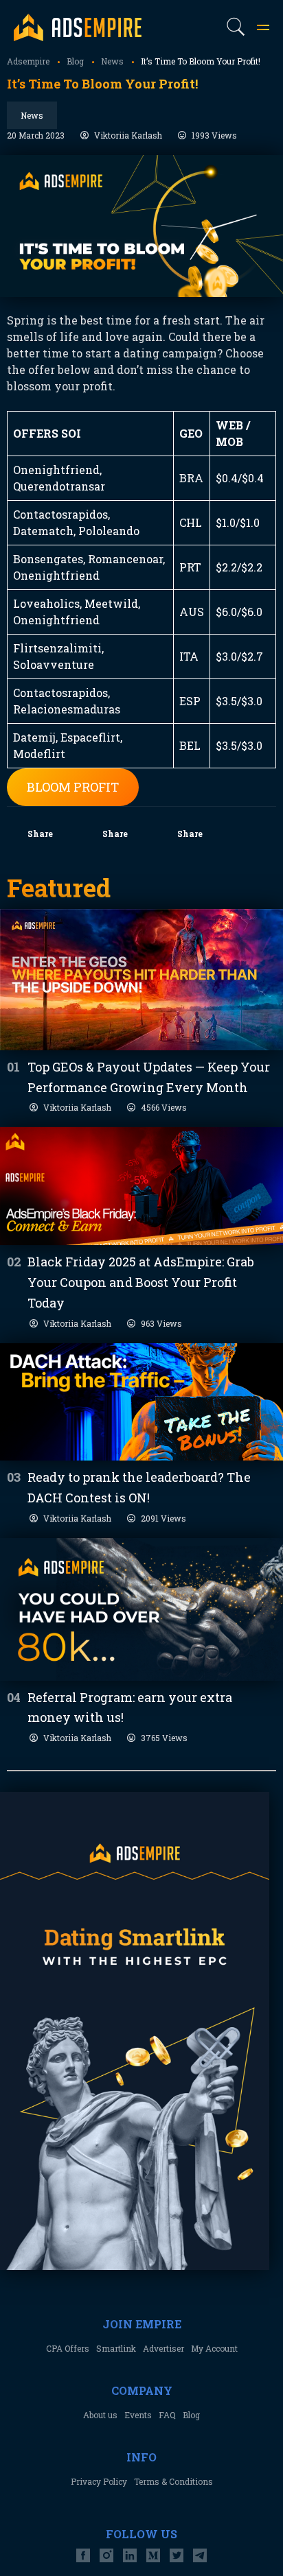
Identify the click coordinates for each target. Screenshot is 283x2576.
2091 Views (163, 1518)
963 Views (161, 1323)
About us (100, 2415)
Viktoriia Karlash (128, 135)
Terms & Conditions (173, 2481)
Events (138, 2415)
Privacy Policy (99, 2481)
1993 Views (214, 135)
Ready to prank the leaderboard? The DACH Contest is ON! (139, 1487)
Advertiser (163, 2348)
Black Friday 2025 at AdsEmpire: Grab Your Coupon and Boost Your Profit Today (141, 1282)
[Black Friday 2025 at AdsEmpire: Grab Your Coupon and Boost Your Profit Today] (141, 1186)
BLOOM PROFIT (73, 787)
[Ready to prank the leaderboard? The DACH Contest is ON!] (141, 1402)
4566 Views (164, 1107)
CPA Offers (68, 2348)
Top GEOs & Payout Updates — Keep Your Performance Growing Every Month (149, 1077)
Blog (191, 2415)
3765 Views (164, 1738)
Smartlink (116, 2348)
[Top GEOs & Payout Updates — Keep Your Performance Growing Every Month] (141, 980)
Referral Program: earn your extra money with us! (130, 1708)
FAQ (167, 2415)
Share (40, 834)
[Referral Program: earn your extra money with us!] (141, 1609)
